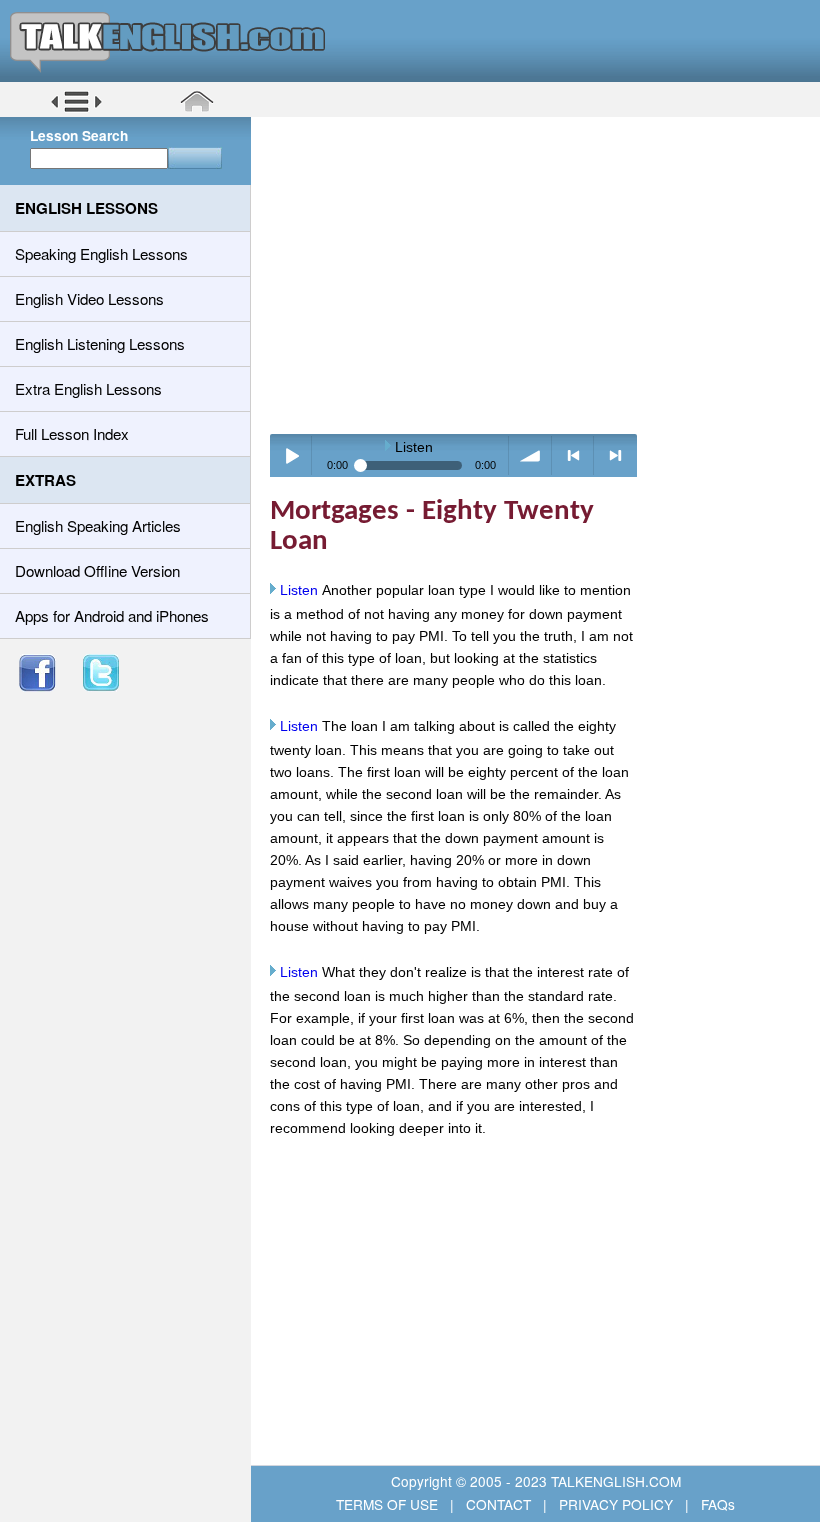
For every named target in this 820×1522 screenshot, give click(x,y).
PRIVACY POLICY (616, 1504)
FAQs (716, 1504)
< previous (573, 455)
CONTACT (498, 1504)
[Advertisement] (542, 275)
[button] (76, 109)
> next (615, 455)
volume (530, 455)
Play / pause (291, 455)
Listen (299, 590)
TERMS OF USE (389, 1504)
